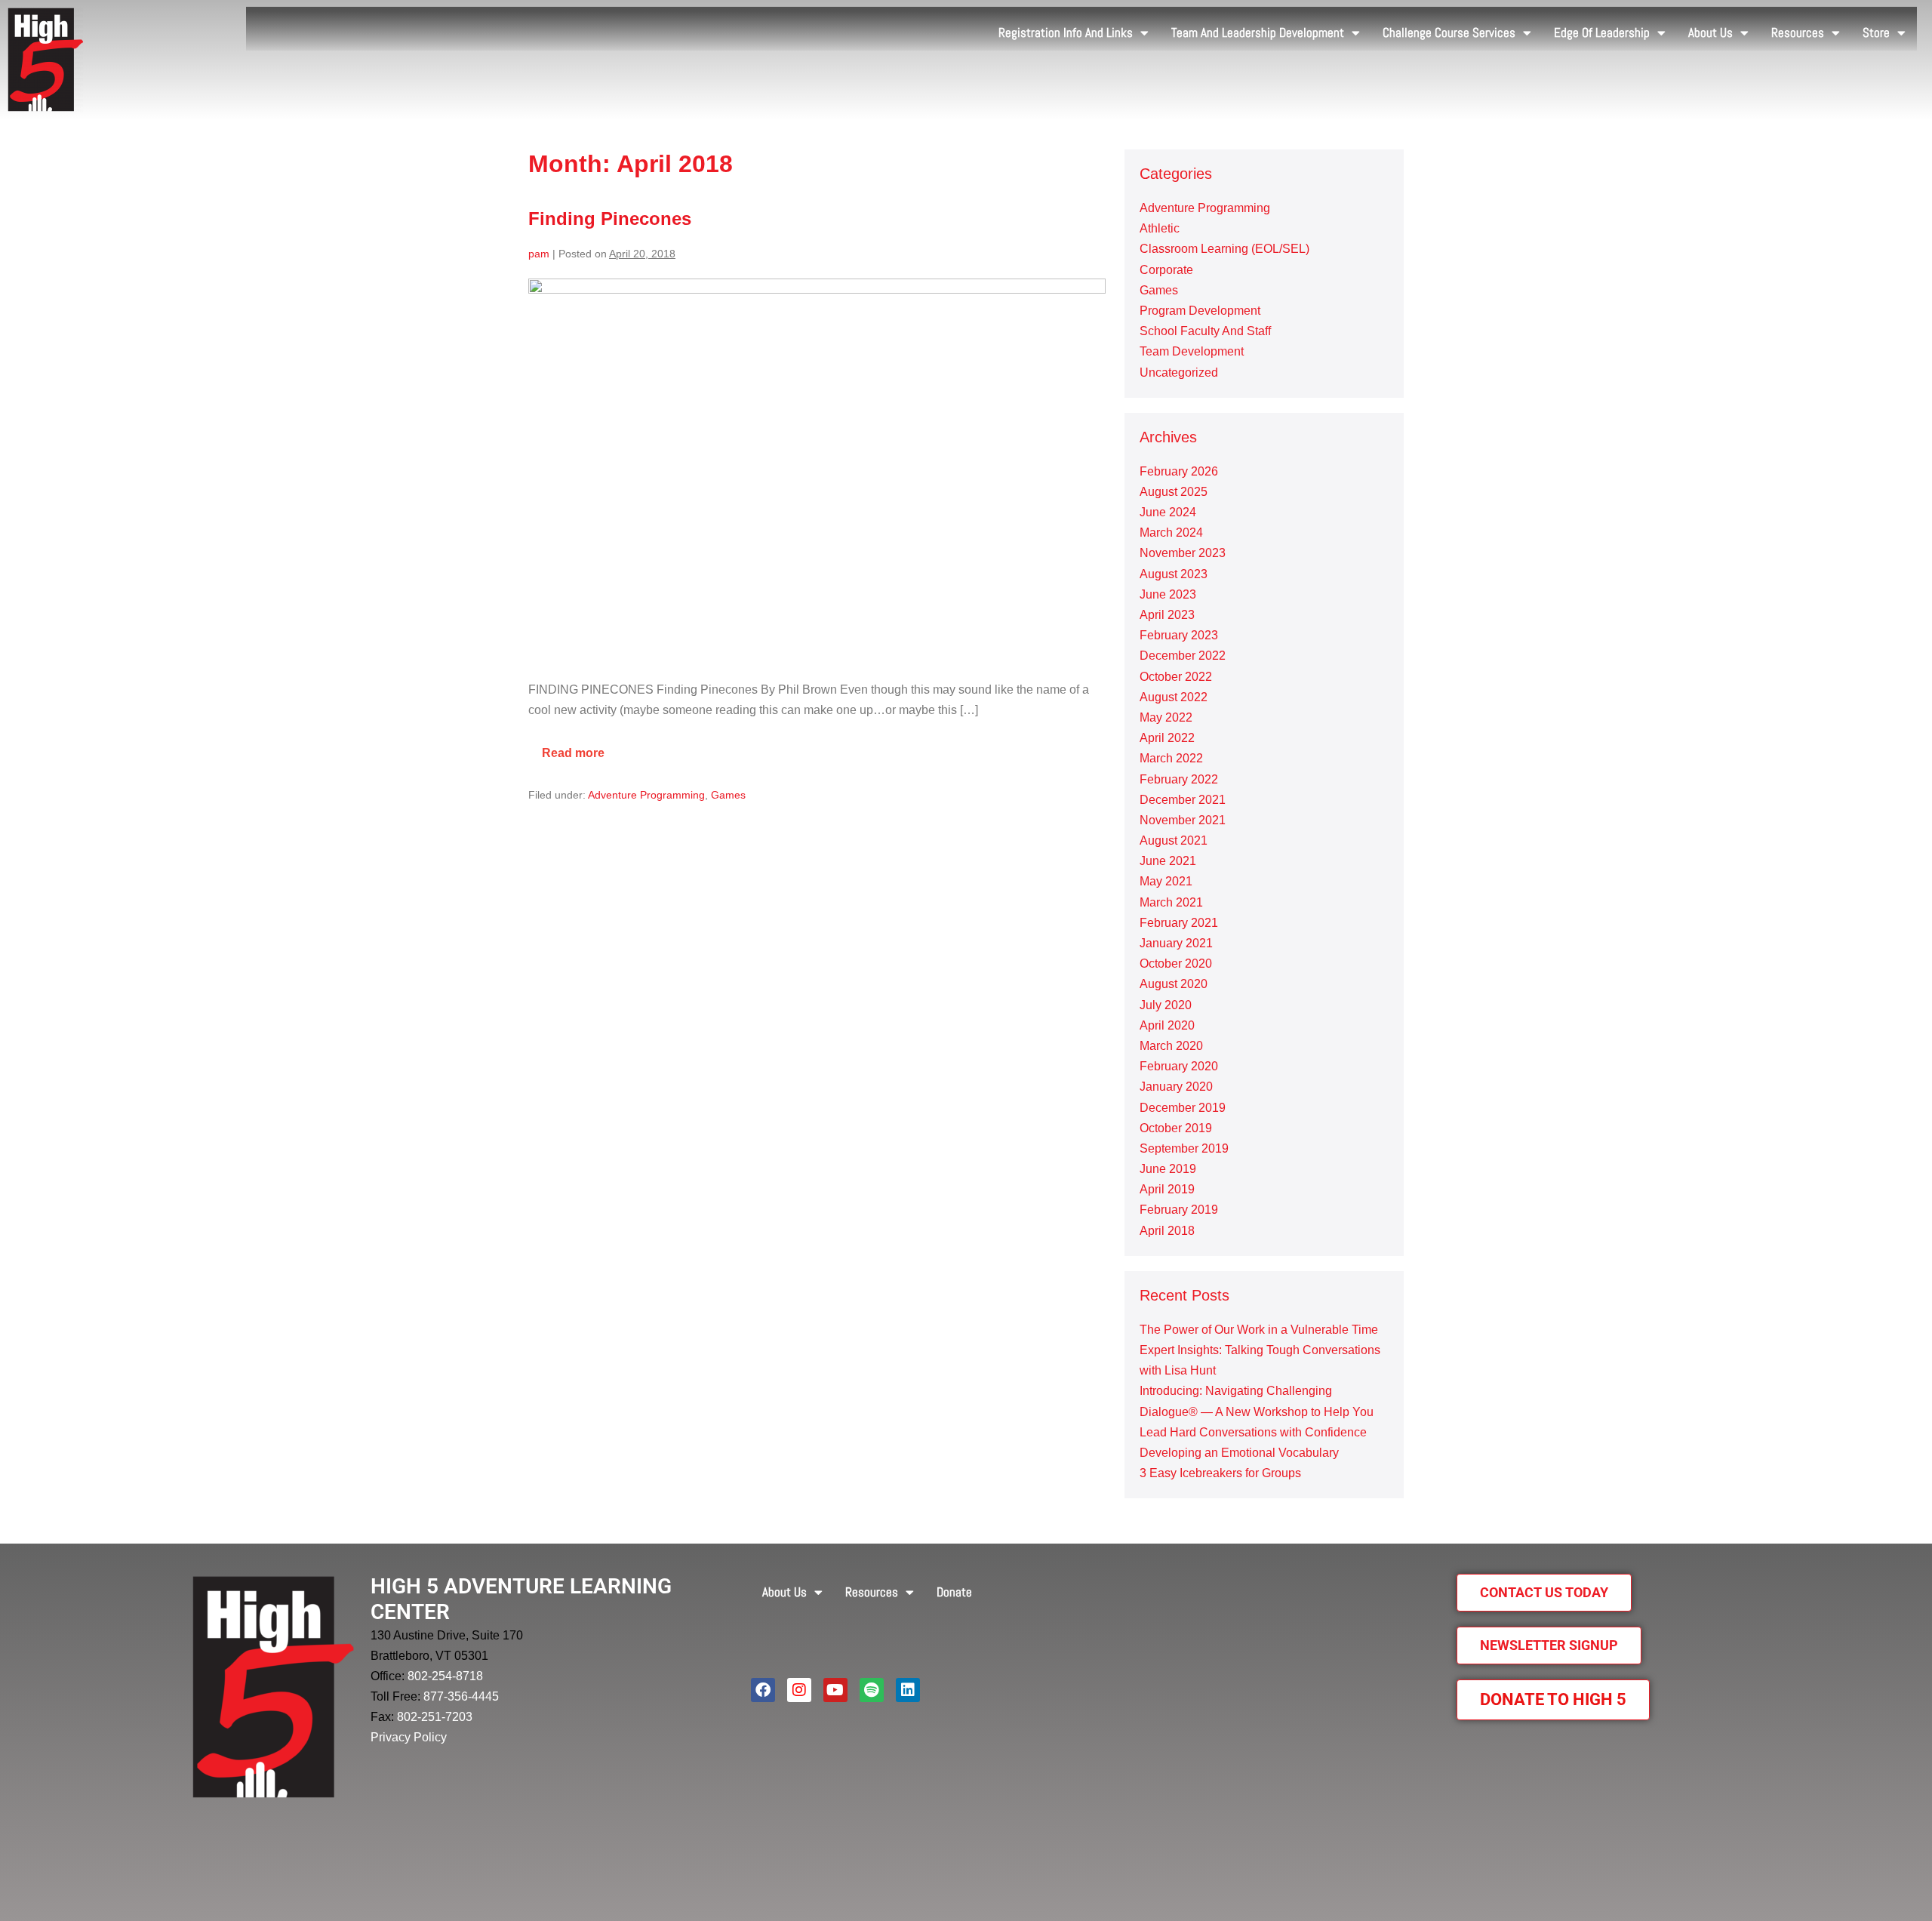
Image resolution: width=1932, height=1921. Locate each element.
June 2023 (1168, 594)
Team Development (1192, 351)
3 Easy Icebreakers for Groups (1220, 1473)
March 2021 (1171, 902)
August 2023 (1174, 574)
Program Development (1200, 311)
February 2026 (1179, 471)
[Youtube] (835, 1690)
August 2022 (1174, 697)
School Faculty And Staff (1205, 331)
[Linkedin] (908, 1690)
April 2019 (1167, 1189)
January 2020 (1176, 1087)
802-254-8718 (445, 1676)
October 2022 (1176, 677)
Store (1876, 32)
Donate (954, 1592)
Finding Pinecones (610, 219)
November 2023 (1183, 553)
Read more (580, 747)
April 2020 (1167, 1025)
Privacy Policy (409, 1737)
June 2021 (1168, 861)
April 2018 (1167, 1231)
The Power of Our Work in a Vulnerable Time (1259, 1330)
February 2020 (1179, 1066)
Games (728, 795)
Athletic (1160, 228)
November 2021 (1183, 820)
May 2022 (1166, 717)
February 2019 (1179, 1210)
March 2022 (1171, 758)
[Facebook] (763, 1690)
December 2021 (1183, 800)
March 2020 (1171, 1046)
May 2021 (1166, 881)
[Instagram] (799, 1690)
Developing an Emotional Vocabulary (1239, 1453)
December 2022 (1183, 656)
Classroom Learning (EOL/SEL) (1224, 249)
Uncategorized (1179, 373)
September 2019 (1184, 1148)
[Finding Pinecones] (817, 471)
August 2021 (1174, 840)
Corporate (1166, 270)
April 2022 (1167, 738)
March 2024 (1171, 533)
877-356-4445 (461, 1696)
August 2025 (1174, 492)
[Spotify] (872, 1690)
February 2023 (1179, 635)
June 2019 (1168, 1169)
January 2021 (1176, 943)
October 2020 (1176, 964)
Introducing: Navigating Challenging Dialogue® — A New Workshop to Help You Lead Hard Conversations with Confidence (1257, 1411)
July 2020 (1166, 1005)
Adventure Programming (646, 795)
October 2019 (1176, 1128)
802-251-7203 (435, 1717)
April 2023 (1167, 615)
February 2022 (1179, 779)
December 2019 (1183, 1108)
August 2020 (1174, 984)
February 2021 (1179, 923)
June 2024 (1168, 512)
